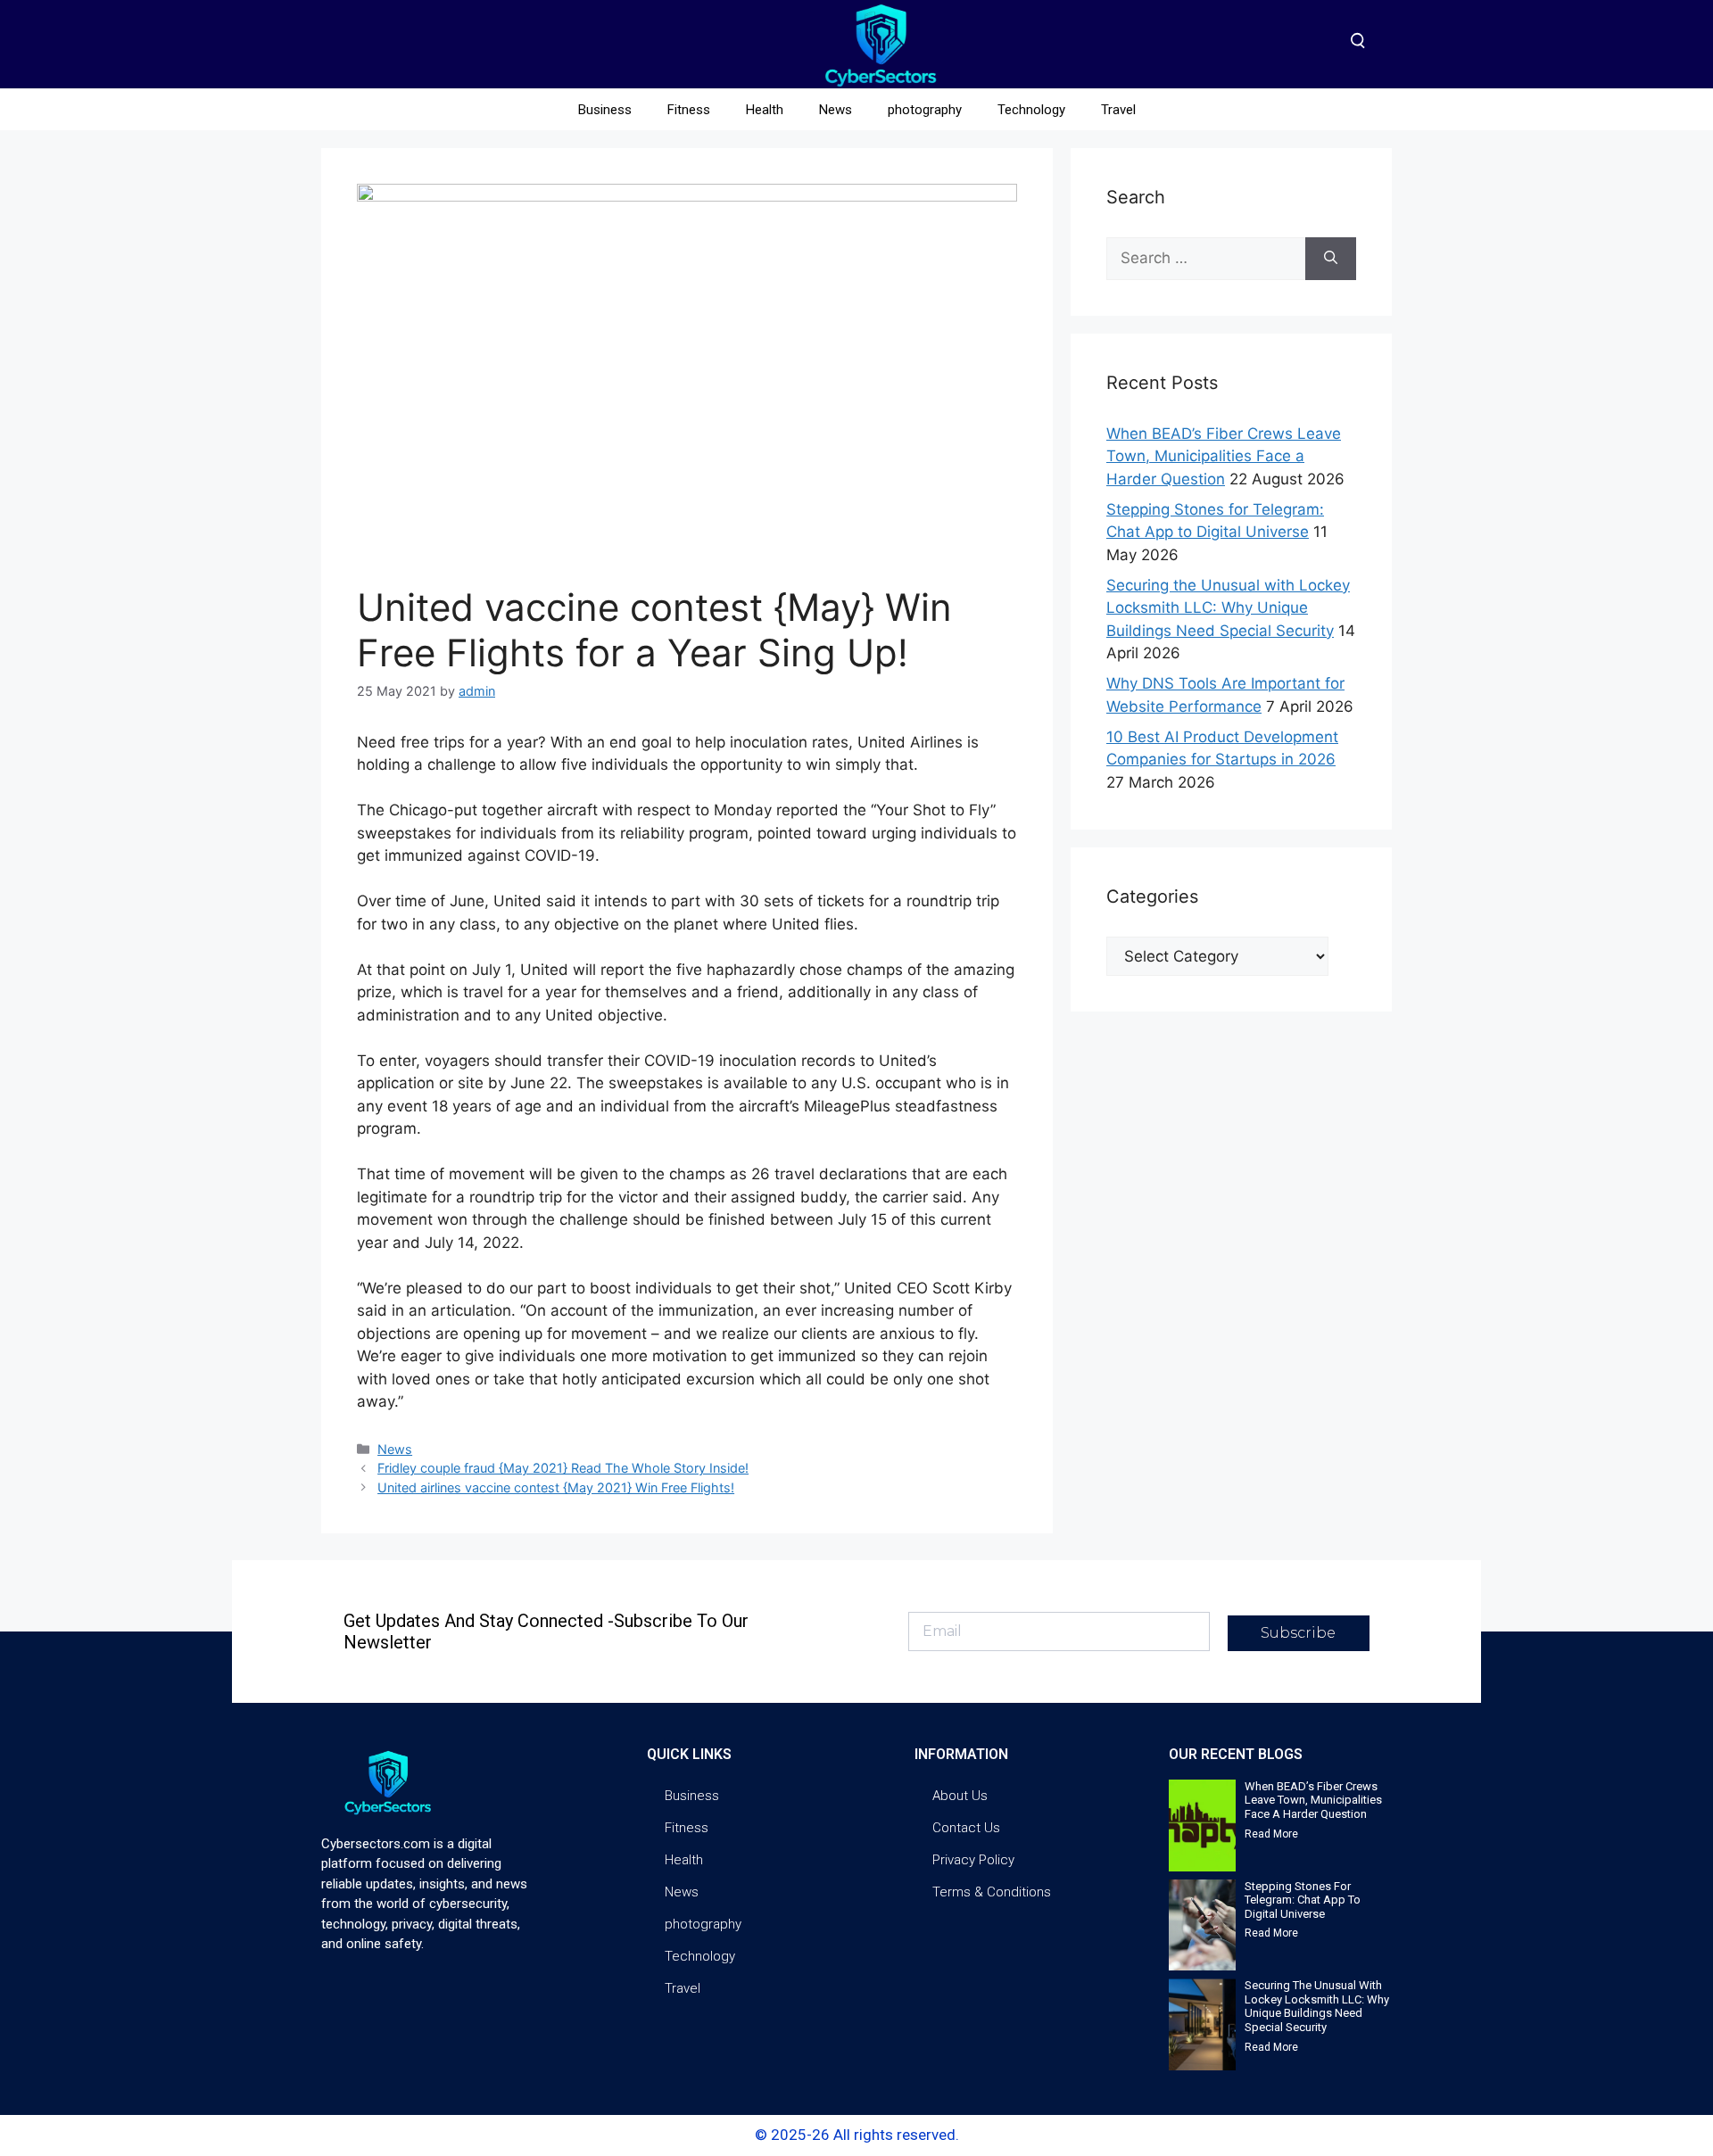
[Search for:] (1206, 259)
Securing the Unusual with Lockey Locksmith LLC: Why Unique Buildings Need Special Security (1228, 608)
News (836, 110)
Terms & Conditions (992, 1892)
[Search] (1331, 259)
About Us (960, 1796)
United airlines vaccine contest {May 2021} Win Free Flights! (556, 1487)
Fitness (689, 110)
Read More (1271, 1834)
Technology (1031, 110)
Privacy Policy (973, 1860)
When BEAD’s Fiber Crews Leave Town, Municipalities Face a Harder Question (1224, 456)
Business (605, 110)
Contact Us (966, 1828)
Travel (1118, 110)
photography (925, 110)
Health (765, 110)
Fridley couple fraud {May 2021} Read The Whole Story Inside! (563, 1468)
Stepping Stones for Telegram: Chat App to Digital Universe (1303, 1900)
